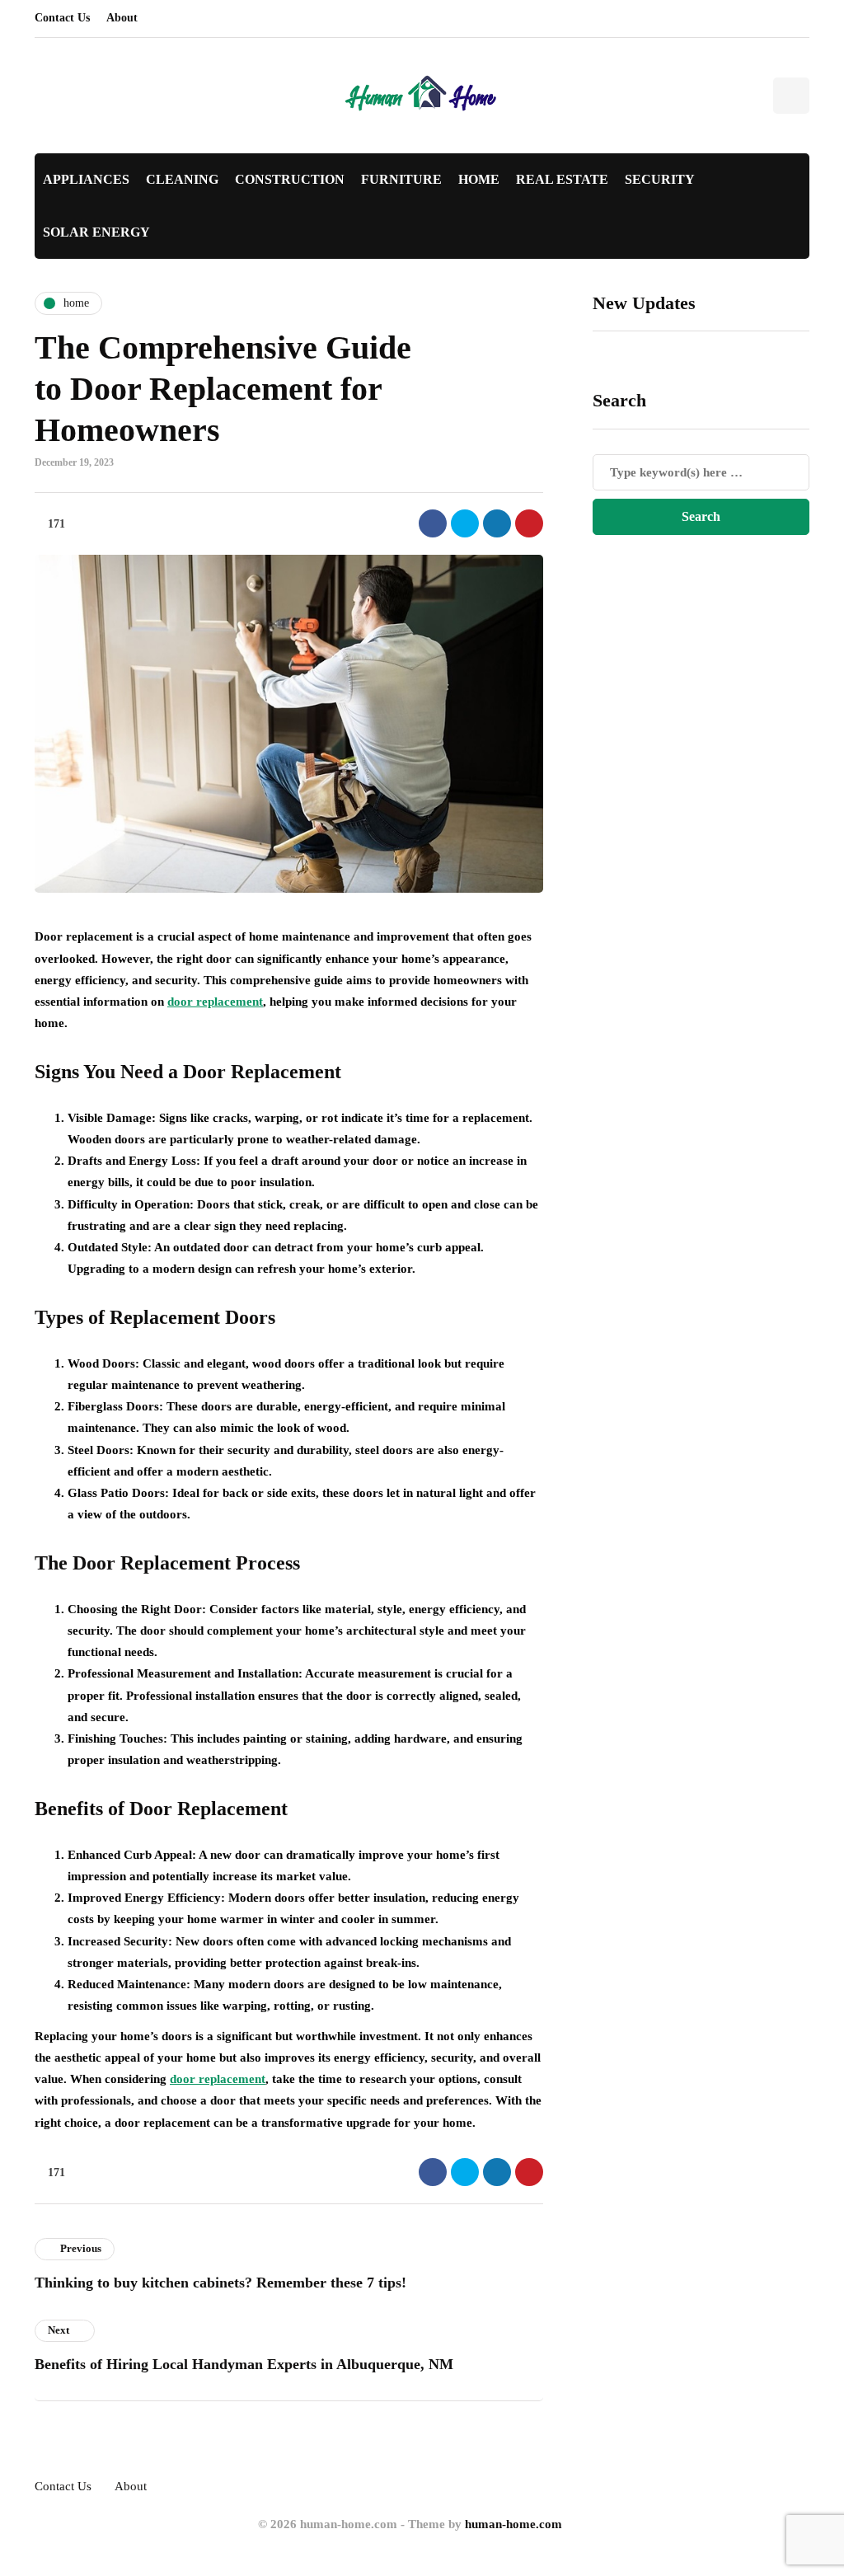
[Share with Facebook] (433, 523)
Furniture (401, 179)
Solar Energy (96, 232)
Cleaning (182, 179)
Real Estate (562, 179)
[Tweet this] (465, 523)
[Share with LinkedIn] (497, 523)
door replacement (215, 1002)
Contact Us (62, 18)
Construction (290, 179)
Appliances (86, 179)
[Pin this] (529, 523)
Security (660, 179)
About (122, 18)
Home (479, 179)
